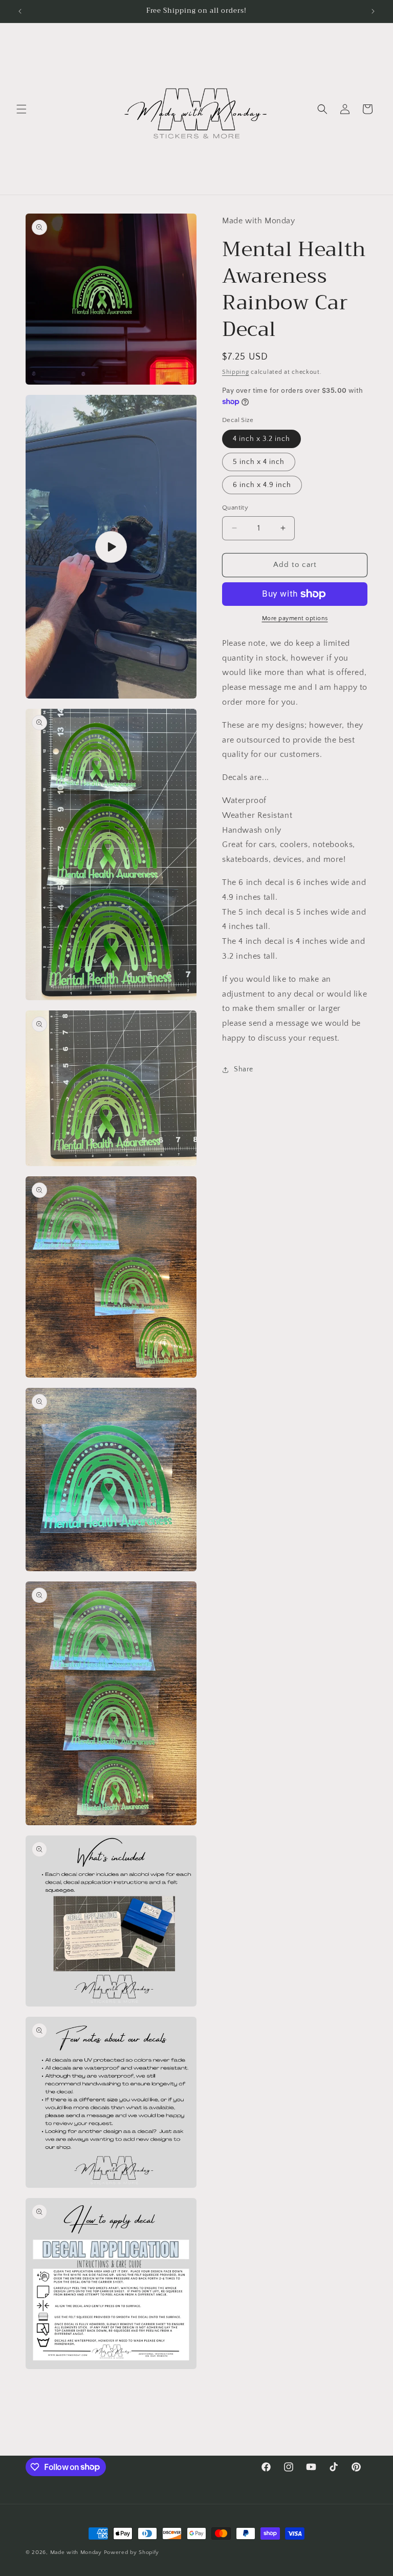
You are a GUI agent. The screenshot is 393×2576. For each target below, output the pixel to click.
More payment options (295, 618)
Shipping (236, 372)
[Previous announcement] (20, 11)
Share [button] (244, 1069)
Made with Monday (76, 2552)
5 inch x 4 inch (259, 462)
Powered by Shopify (132, 2552)
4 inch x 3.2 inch (261, 439)
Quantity (235, 508)
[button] (21, 109)
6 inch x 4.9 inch (262, 485)
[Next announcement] (373, 11)
